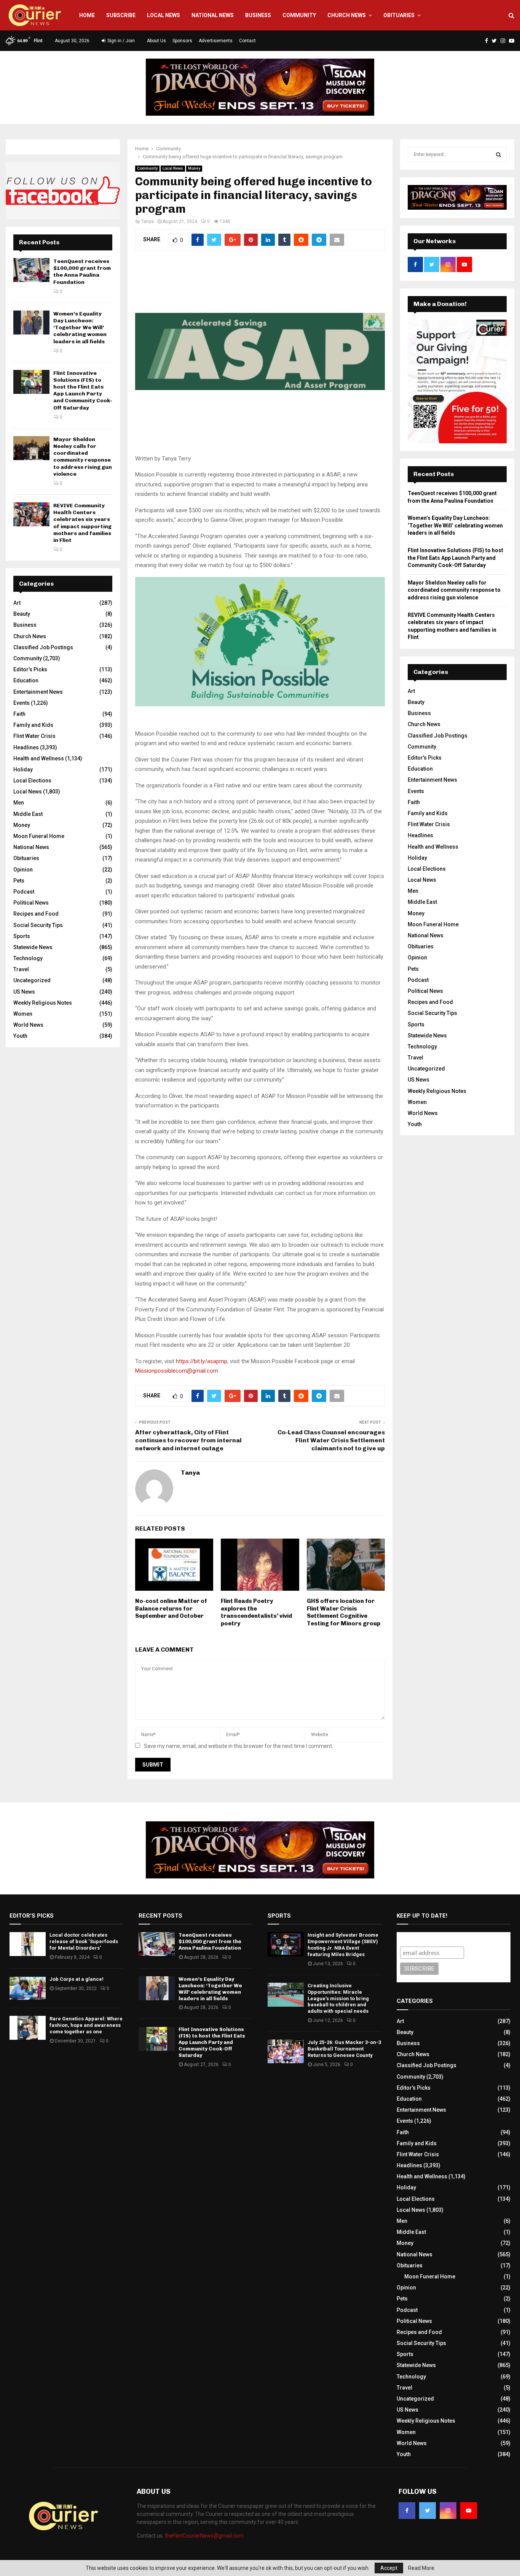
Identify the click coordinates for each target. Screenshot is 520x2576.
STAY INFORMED (148, 1261)
